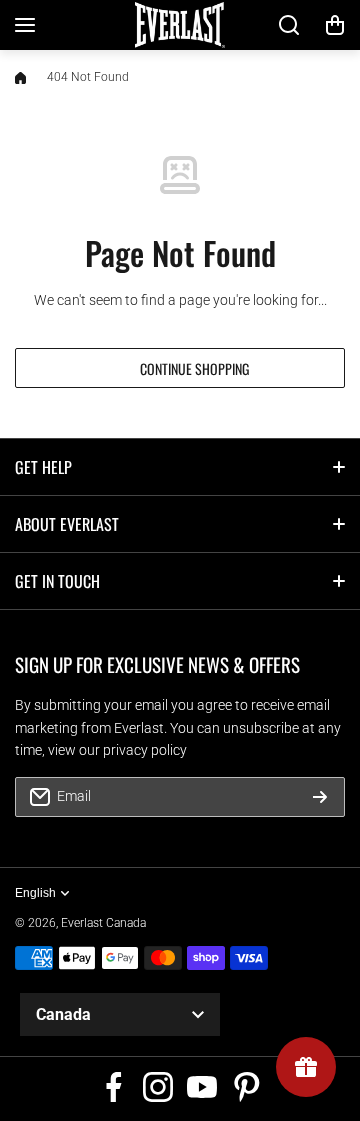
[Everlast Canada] (180, 25)
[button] (335, 25)
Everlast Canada (103, 923)
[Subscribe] (320, 797)
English (35, 893)
